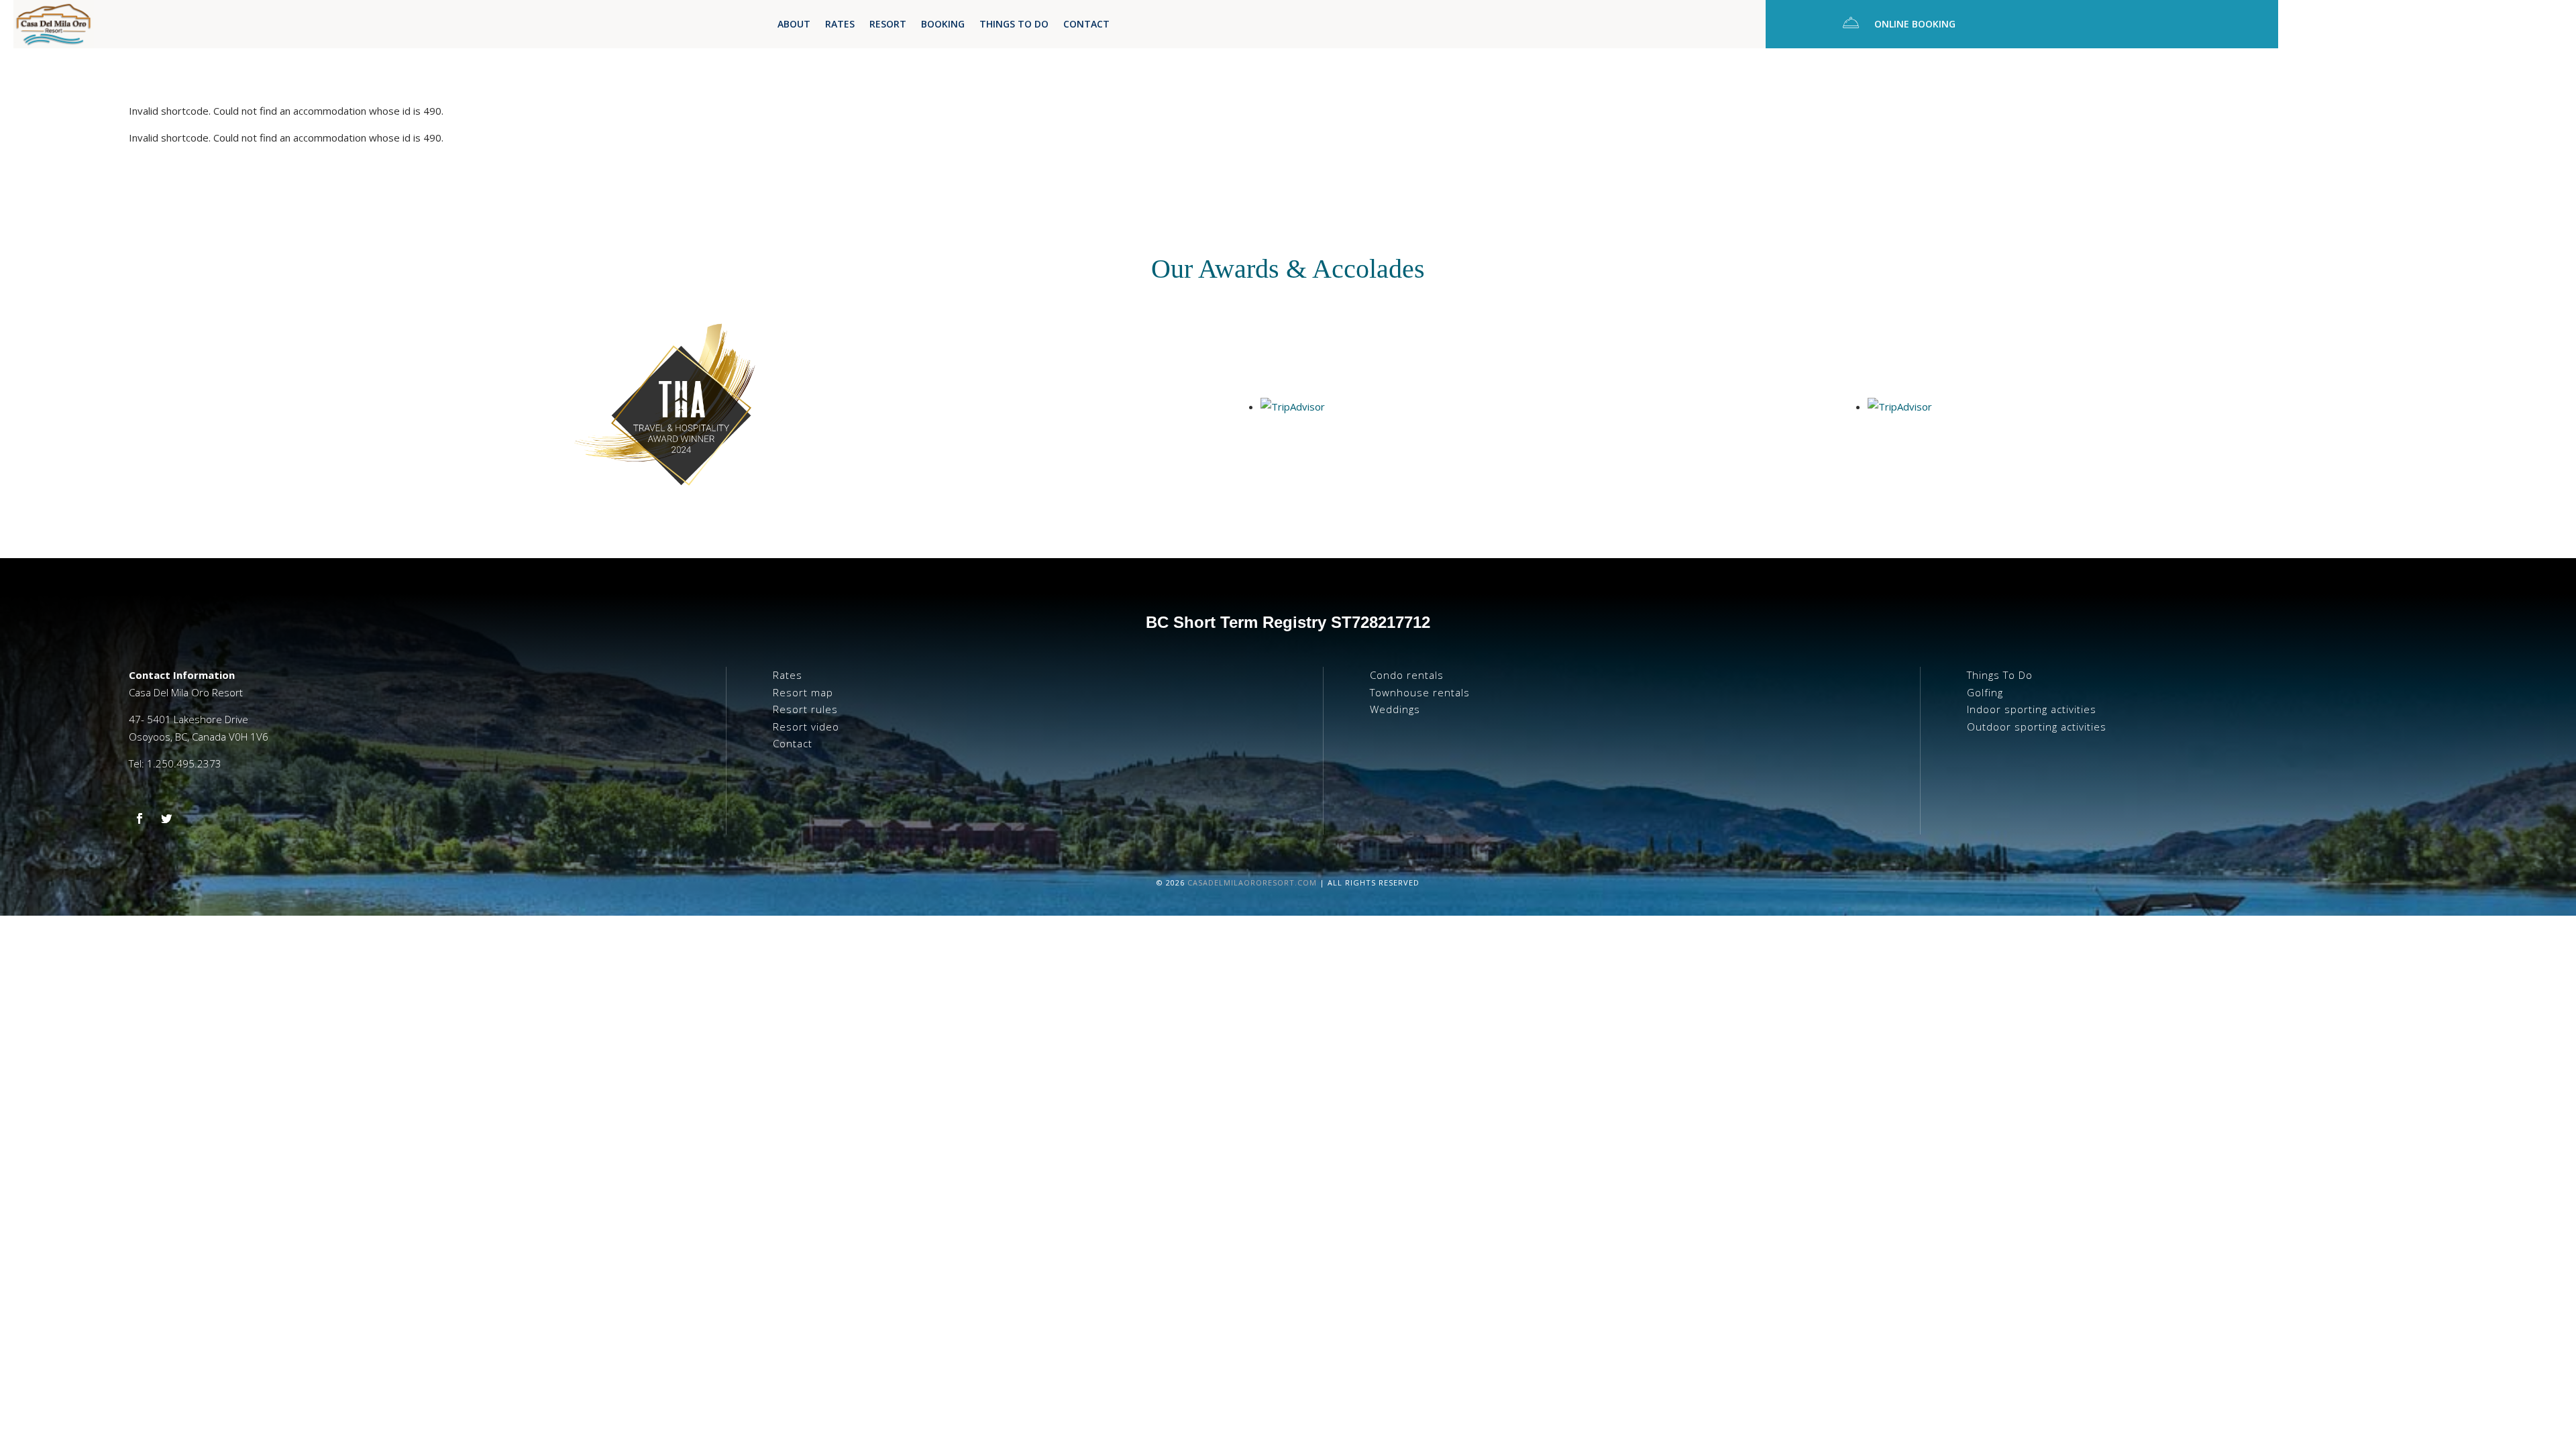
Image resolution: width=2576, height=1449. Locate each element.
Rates (840, 25)
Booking (943, 25)
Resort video (806, 727)
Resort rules (805, 709)
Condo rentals (1407, 675)
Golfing (1985, 692)
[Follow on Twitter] (166, 818)
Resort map (803, 692)
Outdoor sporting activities (2037, 727)
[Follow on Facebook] (140, 818)
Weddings (1395, 709)
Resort (888, 25)
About (794, 25)
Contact (1086, 25)
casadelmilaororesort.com (1252, 882)
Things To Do (1014, 25)
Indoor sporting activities (2032, 709)
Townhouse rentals (1420, 692)
